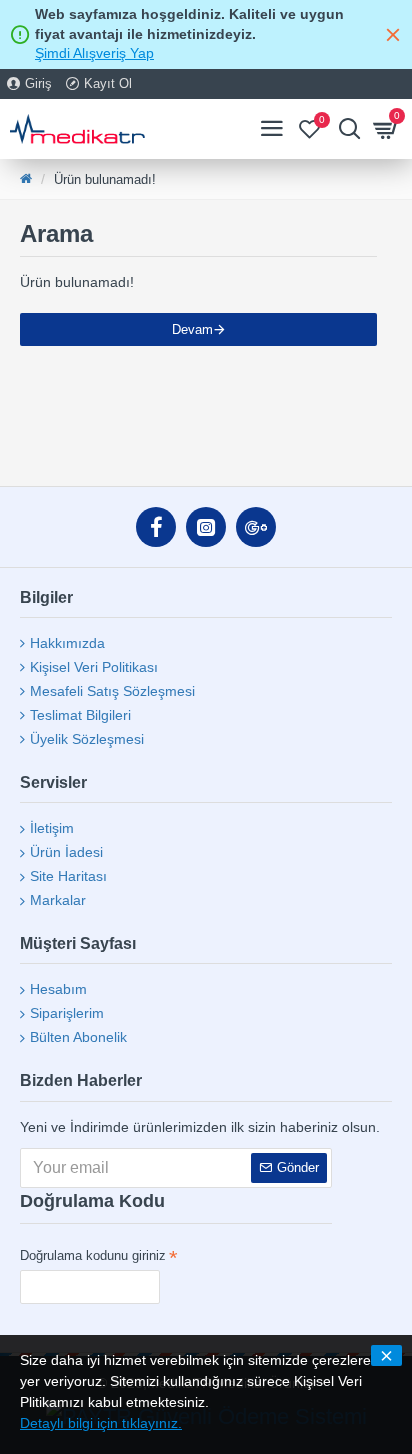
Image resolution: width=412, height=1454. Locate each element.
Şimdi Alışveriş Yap (94, 53)
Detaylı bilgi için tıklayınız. (101, 1423)
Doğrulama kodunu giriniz (93, 1255)
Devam (192, 329)
